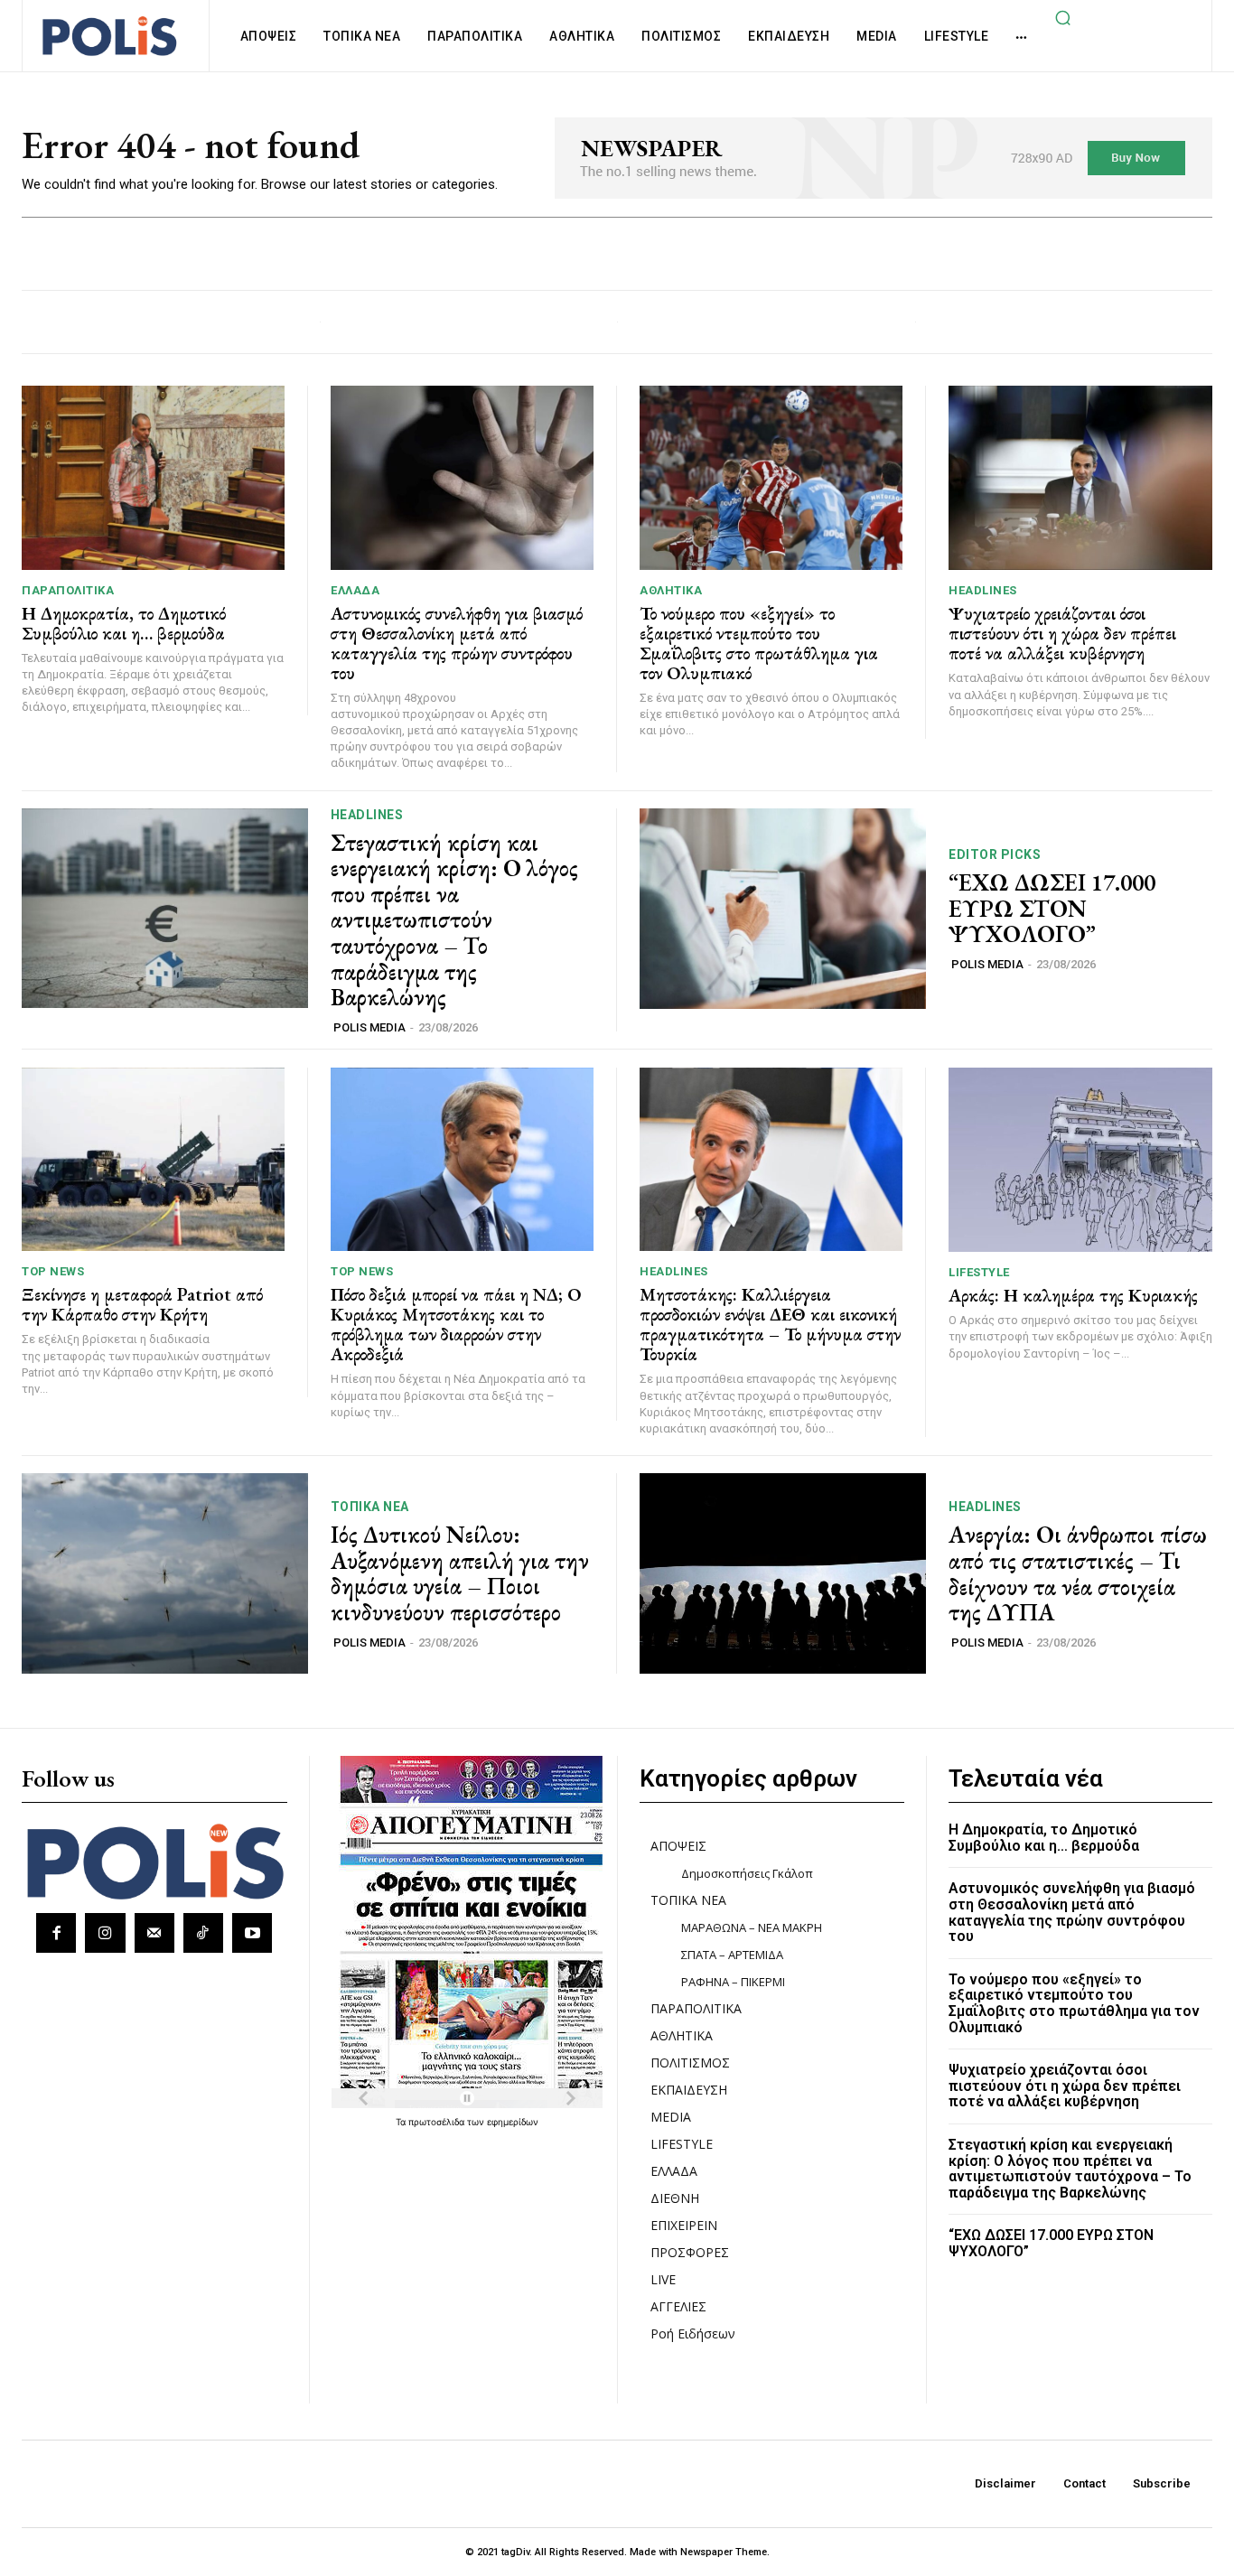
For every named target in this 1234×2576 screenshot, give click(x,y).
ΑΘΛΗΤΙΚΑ (671, 590)
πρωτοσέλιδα (438, 2122)
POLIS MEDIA (369, 1027)
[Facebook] (56, 1933)
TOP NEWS (53, 1271)
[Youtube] (252, 1933)
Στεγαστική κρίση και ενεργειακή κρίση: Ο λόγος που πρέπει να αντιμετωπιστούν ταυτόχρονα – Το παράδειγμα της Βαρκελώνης (454, 920)
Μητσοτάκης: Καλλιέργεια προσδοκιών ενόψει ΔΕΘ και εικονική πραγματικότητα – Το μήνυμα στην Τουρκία (770, 1324)
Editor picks (995, 854)
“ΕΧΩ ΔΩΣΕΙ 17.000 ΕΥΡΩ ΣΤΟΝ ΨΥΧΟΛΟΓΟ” (1052, 908)
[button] (1062, 17)
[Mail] (154, 1933)
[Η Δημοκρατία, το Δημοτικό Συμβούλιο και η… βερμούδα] (153, 478)
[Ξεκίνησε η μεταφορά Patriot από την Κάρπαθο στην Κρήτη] (153, 1160)
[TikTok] (203, 1933)
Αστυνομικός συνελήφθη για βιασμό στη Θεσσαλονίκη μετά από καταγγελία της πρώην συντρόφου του (457, 643)
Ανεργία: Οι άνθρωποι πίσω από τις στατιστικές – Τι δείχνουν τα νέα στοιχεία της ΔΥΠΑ (1078, 1573)
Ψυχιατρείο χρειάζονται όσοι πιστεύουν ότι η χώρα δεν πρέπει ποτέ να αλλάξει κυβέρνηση (1062, 633)
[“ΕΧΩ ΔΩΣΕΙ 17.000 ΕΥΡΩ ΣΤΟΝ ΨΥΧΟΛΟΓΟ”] (783, 909)
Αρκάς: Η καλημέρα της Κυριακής (1073, 1295)
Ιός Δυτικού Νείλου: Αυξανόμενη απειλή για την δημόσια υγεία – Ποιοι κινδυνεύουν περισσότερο (460, 1573)
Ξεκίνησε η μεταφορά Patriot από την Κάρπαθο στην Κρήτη (142, 1304)
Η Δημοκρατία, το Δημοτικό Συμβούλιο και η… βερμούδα (124, 623)
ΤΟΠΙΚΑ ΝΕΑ (370, 1507)
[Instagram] (105, 1933)
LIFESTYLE (979, 1272)
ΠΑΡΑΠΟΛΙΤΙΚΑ (68, 590)
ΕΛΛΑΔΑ (355, 590)
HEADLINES (983, 590)
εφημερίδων (513, 2122)
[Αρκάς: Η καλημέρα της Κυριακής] (1080, 1160)
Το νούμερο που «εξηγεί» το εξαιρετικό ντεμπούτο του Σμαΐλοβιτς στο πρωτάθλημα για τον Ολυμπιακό (759, 643)
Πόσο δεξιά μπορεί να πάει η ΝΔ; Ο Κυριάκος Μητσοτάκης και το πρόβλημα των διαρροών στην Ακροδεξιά (456, 1324)
